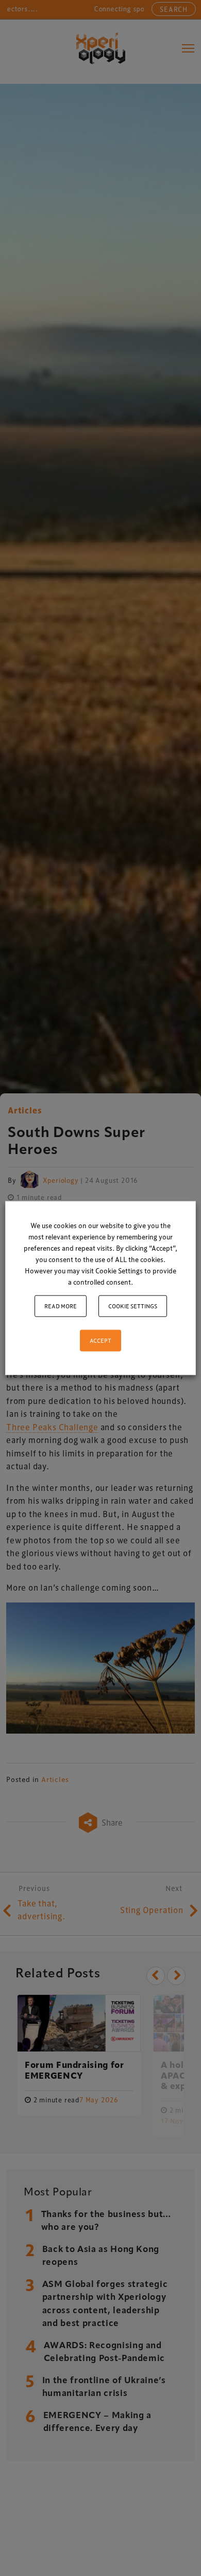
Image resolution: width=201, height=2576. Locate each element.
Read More (61, 1306)
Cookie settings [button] (133, 1306)
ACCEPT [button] (100, 1340)
